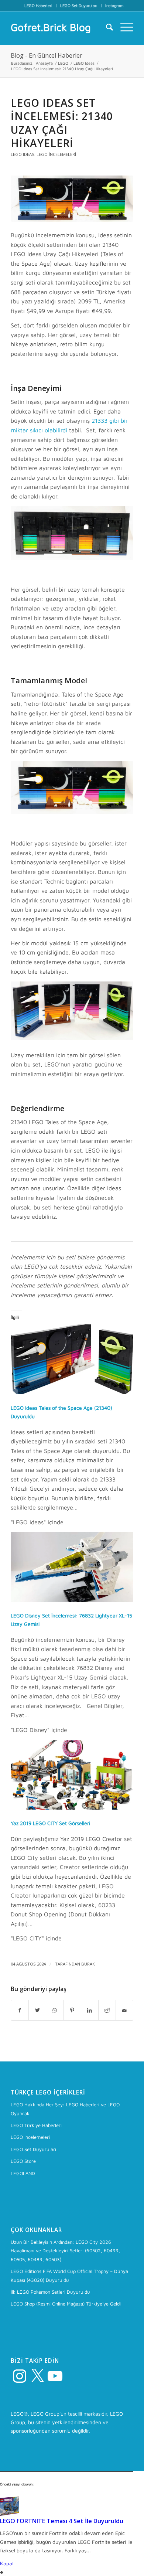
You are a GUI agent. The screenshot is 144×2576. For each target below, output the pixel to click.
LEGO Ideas (23, 154)
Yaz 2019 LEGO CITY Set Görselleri (50, 1823)
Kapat (7, 2563)
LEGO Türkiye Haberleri (36, 2125)
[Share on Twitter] (37, 2010)
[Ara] (106, 27)
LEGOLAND (23, 2173)
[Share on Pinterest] (72, 2010)
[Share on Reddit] (107, 2010)
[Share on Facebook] (20, 2010)
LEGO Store (23, 2161)
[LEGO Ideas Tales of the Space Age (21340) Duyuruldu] (72, 1392)
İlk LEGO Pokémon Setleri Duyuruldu (50, 2292)
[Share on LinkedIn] (90, 2010)
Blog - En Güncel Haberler (47, 55)
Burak (88, 1964)
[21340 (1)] (72, 199)
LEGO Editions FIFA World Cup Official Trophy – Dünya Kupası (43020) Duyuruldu (69, 2275)
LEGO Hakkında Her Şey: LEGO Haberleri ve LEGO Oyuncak (65, 2109)
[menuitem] (39, 6)
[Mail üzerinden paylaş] (124, 2010)
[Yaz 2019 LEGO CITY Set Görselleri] (72, 1808)
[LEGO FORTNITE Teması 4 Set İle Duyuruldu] (10, 2514)
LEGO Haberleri (38, 5)
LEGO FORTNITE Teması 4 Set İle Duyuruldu (62, 2521)
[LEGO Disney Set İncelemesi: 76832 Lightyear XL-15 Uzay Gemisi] (72, 1600)
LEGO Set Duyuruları (79, 5)
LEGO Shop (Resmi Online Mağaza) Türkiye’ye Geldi (66, 2304)
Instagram (114, 5)
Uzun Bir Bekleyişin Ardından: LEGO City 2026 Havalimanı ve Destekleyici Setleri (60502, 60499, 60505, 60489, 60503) (65, 2251)
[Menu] (123, 27)
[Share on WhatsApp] (55, 2010)
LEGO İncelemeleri (56, 154)
